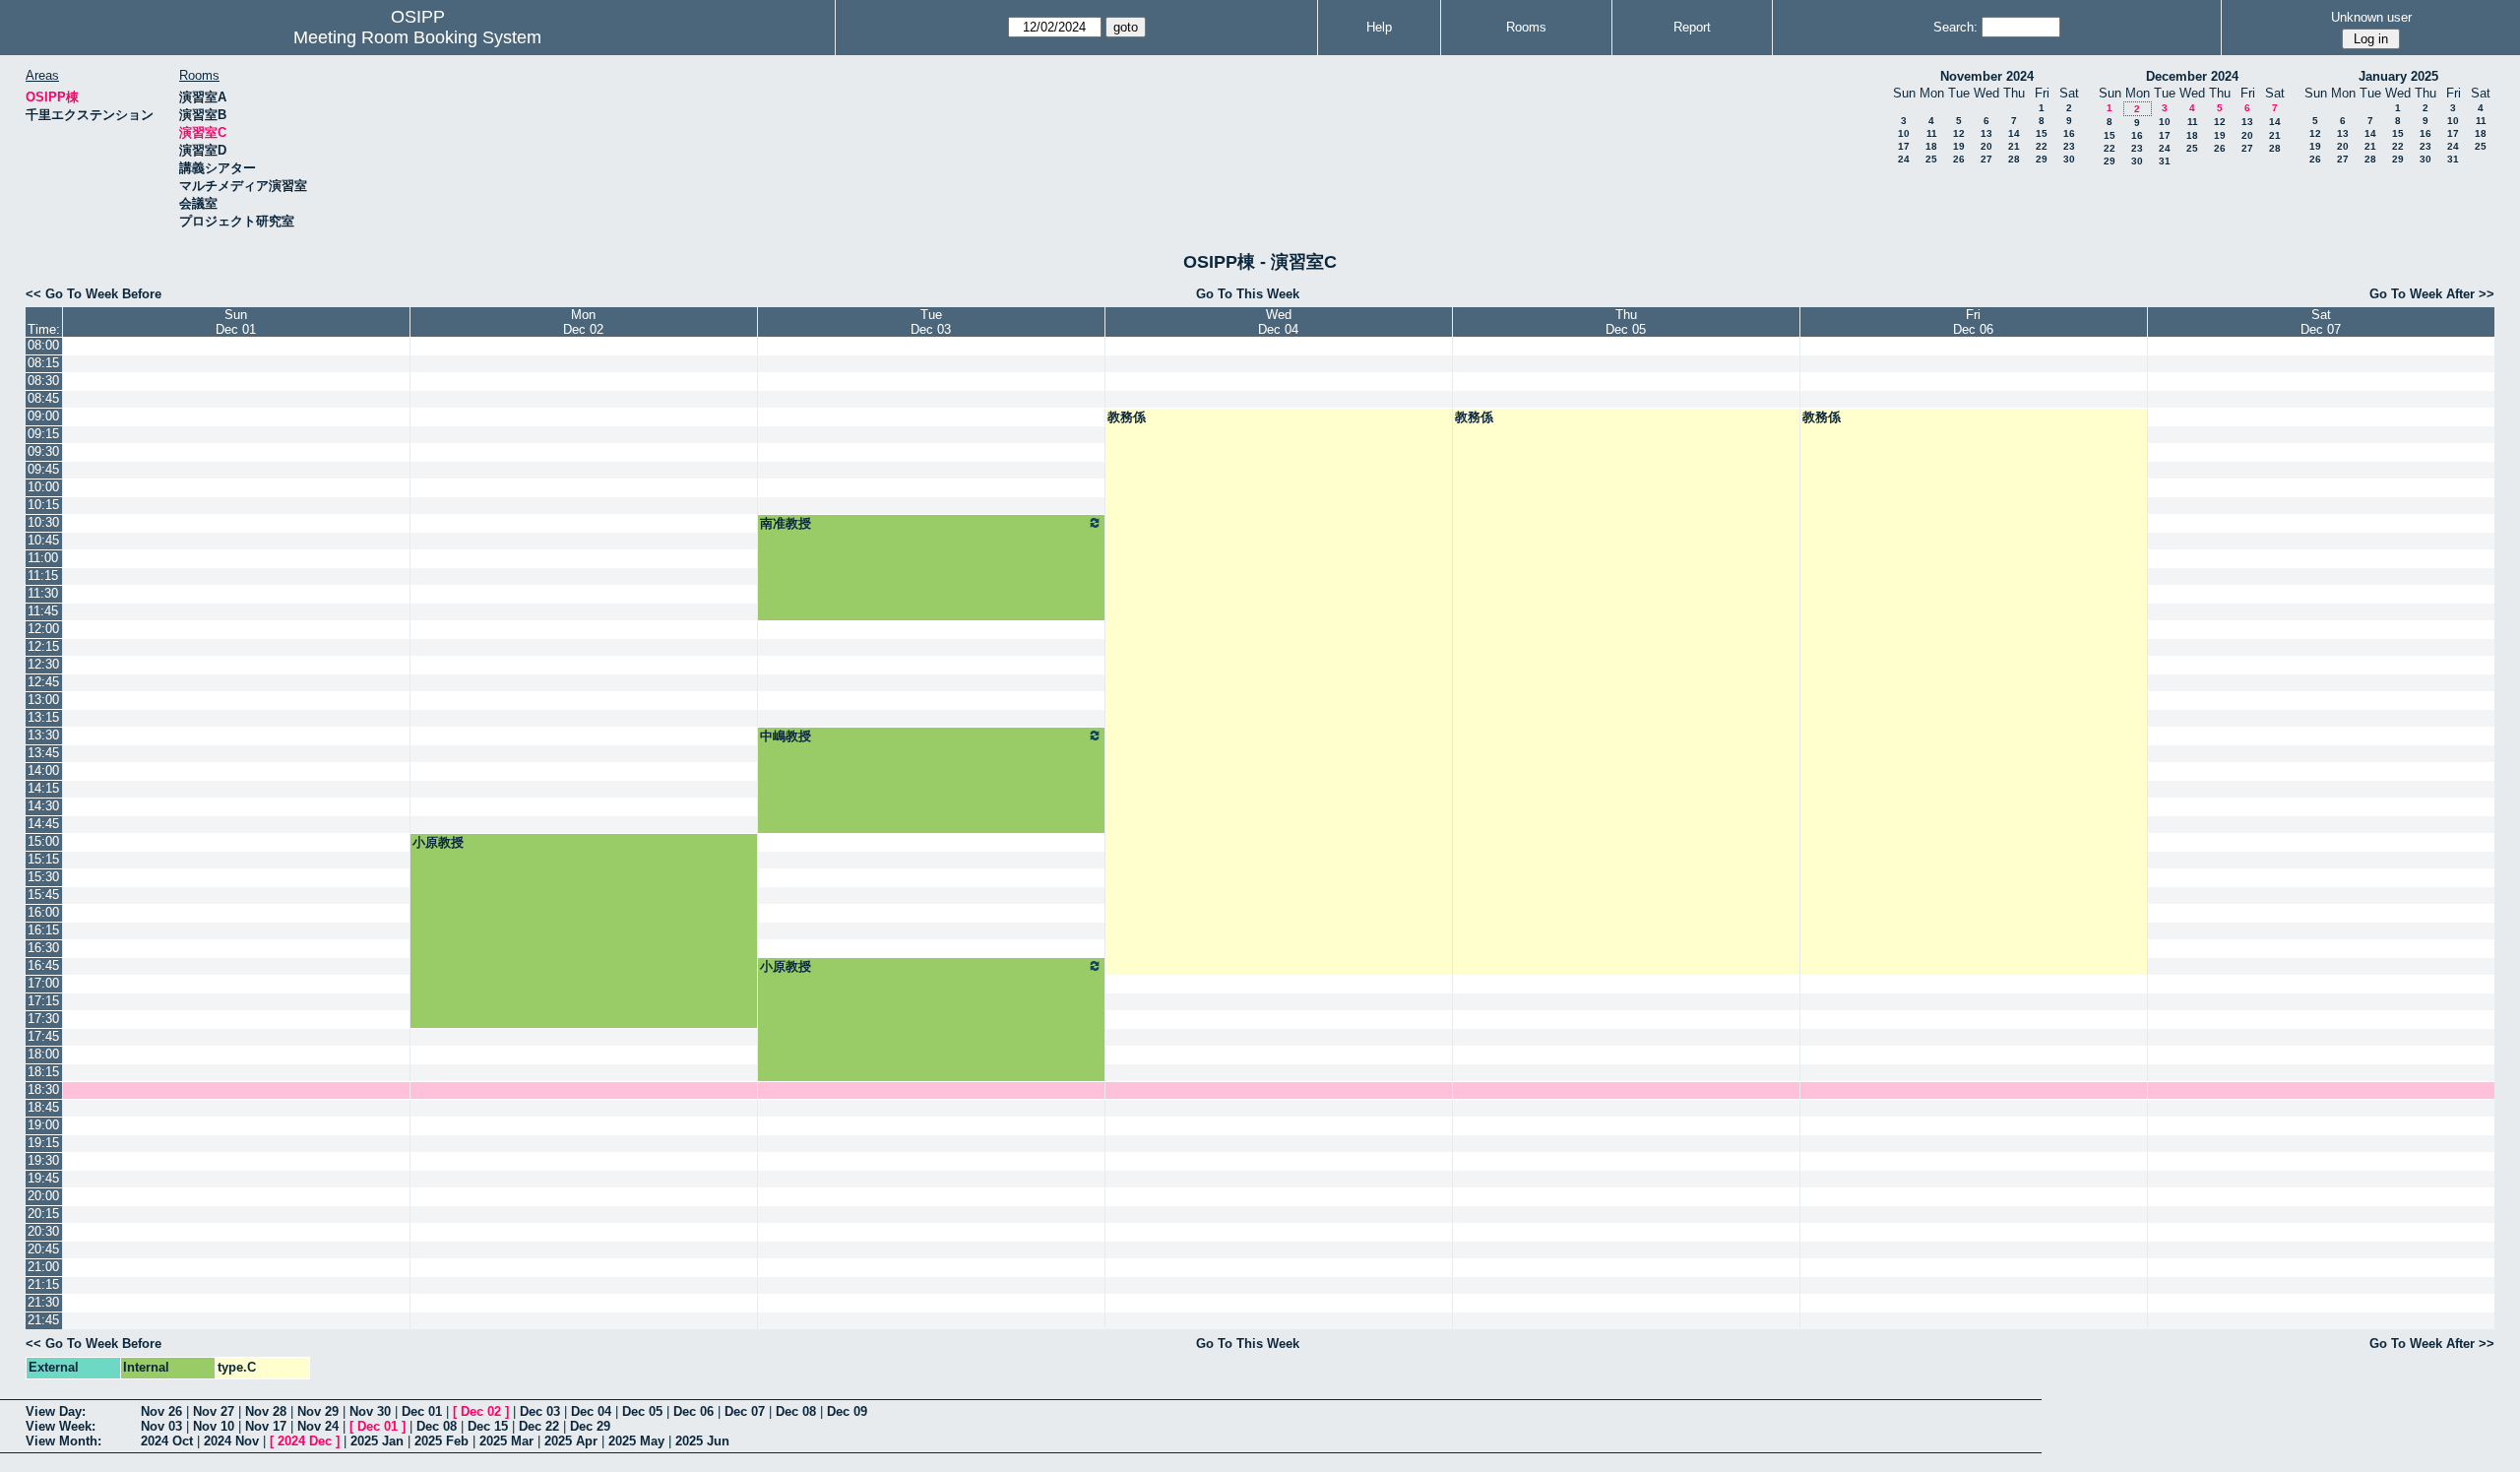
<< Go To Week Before (94, 294)
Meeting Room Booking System (417, 37)
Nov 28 (266, 1411)
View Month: (63, 1441)
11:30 (43, 593)
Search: (1955, 27)
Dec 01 (422, 1411)
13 (1986, 133)
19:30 (43, 1160)
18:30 (43, 1089)
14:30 (43, 806)
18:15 (43, 1072)
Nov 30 (370, 1411)
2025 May (636, 1441)
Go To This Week (1248, 294)
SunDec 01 (236, 322)
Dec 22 (539, 1426)
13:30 (43, 735)
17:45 (43, 1036)
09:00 (43, 416)
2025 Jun (702, 1441)
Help (1379, 27)
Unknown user (2371, 17)
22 (2042, 146)
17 (1904, 146)
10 (1904, 133)
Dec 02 (481, 1411)
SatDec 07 (2321, 322)
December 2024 (2192, 76)
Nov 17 (266, 1426)
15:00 (43, 841)
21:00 (43, 1267)
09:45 (43, 469)
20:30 (43, 1231)
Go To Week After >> (2432, 294)
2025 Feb (441, 1441)
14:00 (43, 770)
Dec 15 (488, 1426)
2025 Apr (571, 1441)
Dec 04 (591, 1411)
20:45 (43, 1249)
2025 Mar (506, 1441)
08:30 (43, 381)
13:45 (43, 753)
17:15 (43, 1001)
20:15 (43, 1214)
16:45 (43, 965)
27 (1986, 159)
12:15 (43, 646)
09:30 (43, 451)
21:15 (43, 1284)
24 (1904, 159)
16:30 (43, 948)
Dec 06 (693, 1411)
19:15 (43, 1143)
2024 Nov (231, 1441)
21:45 (43, 1320)
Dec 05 (642, 1411)
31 (2165, 161)
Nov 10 (214, 1426)
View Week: (61, 1426)
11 (1932, 133)
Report (1692, 27)
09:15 (43, 434)
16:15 (43, 930)
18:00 (43, 1054)
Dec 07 (745, 1411)
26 (1959, 159)
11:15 (43, 576)
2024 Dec (305, 1441)
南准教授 (786, 523)
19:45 (43, 1178)
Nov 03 (161, 1426)
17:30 (43, 1019)
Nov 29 (318, 1411)
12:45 (43, 682)
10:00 (43, 487)
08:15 (43, 363)
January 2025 (2398, 76)
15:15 (43, 859)
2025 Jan (377, 1441)
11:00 (43, 558)
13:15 (43, 717)
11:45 (43, 611)
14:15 (43, 788)
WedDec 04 (1278, 322)
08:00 (43, 345)
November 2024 (1987, 76)
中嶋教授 (786, 736)
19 (1959, 146)
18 (1931, 146)
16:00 (43, 912)
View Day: (56, 1411)
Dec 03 (540, 1411)
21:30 (43, 1302)
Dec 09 (847, 1411)
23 (2069, 146)
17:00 (43, 983)
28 (2014, 159)
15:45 (43, 895)
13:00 (43, 700)
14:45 (43, 824)
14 (2014, 133)
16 (2069, 133)
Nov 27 (214, 1411)
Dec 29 (590, 1426)
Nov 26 (161, 1411)
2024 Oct (167, 1441)
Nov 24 (318, 1426)
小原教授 (438, 842)
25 (1931, 159)
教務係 (1127, 417)
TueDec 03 (931, 322)
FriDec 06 (1973, 322)
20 (1986, 146)
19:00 (43, 1125)
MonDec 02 (583, 322)
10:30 (43, 522)
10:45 (43, 540)
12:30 (43, 664)
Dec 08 (796, 1411)
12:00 (43, 629)
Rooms (1526, 27)
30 (2069, 159)
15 (2042, 133)
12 (1959, 133)
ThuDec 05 (1626, 322)
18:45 (43, 1107)
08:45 (43, 398)
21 (2014, 146)
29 (2042, 159)
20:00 (43, 1196)
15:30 (43, 877)
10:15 (43, 505)
